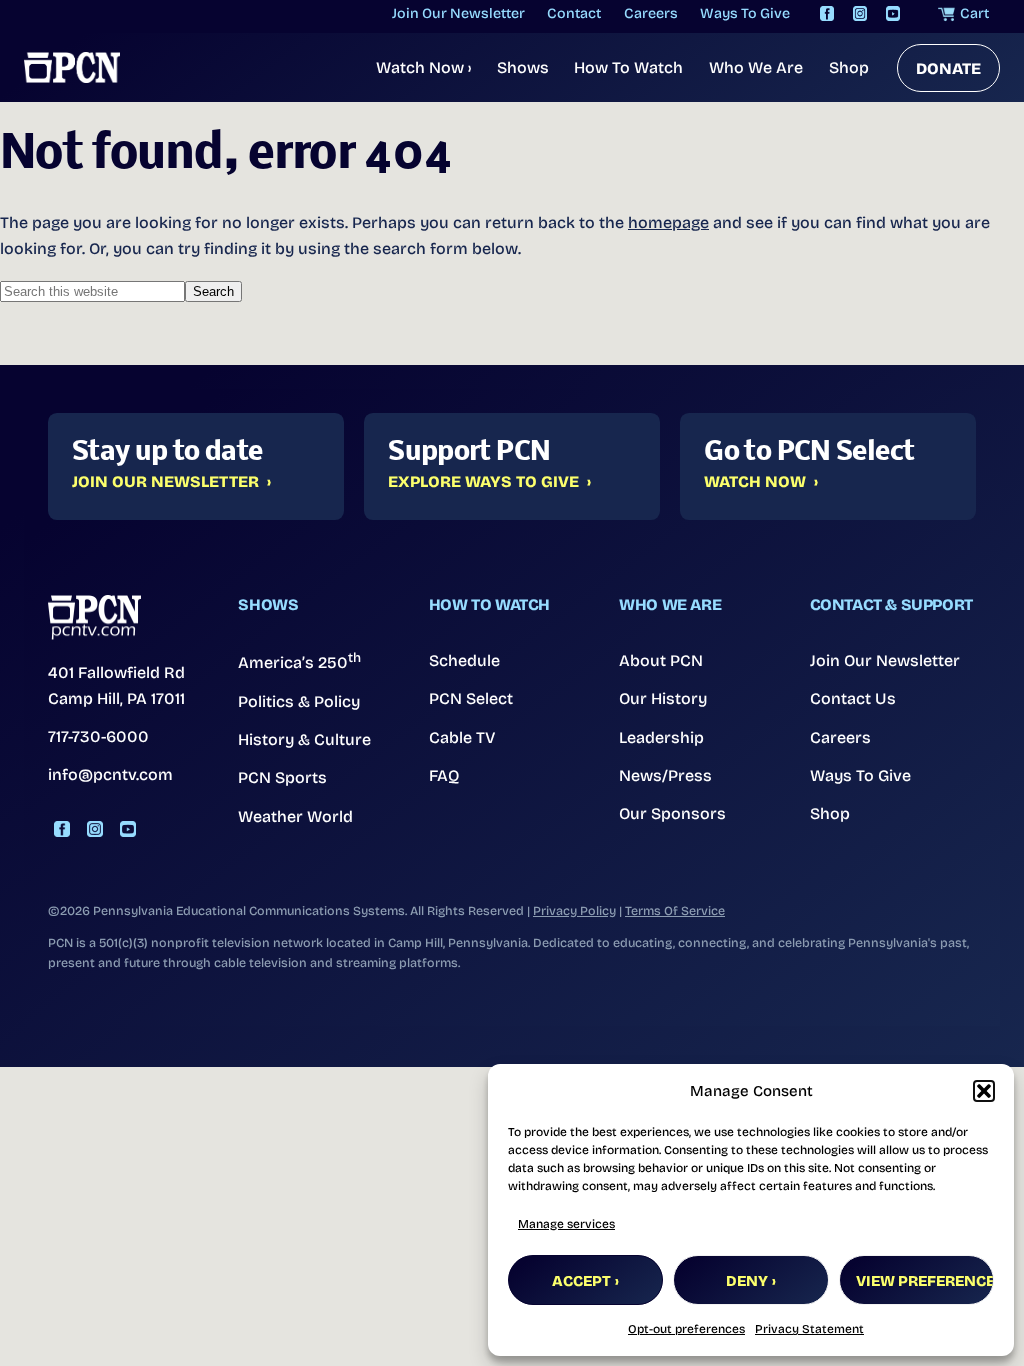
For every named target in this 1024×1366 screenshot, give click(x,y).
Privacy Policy (574, 910)
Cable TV (462, 737)
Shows (523, 67)
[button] (984, 1091)
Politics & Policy (299, 701)
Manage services (566, 1224)
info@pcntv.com (110, 774)
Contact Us (853, 698)
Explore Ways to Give (483, 482)
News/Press (665, 775)
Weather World (295, 816)
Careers (840, 737)
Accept (581, 1281)
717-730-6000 (98, 736)
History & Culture (304, 739)
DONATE (948, 68)
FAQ (444, 775)
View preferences (925, 1281)
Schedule (464, 660)
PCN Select (471, 698)
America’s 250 (299, 661)
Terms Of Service (675, 910)
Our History (663, 698)
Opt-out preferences (686, 1329)
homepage (668, 222)
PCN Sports (282, 777)
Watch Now (423, 67)
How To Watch (628, 67)
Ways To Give (860, 775)
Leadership (661, 737)
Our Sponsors (672, 813)
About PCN (661, 660)
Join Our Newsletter (165, 482)
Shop (849, 67)
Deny (747, 1281)
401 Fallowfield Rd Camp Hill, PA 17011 (116, 685)
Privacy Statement (809, 1329)
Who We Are (756, 67)
